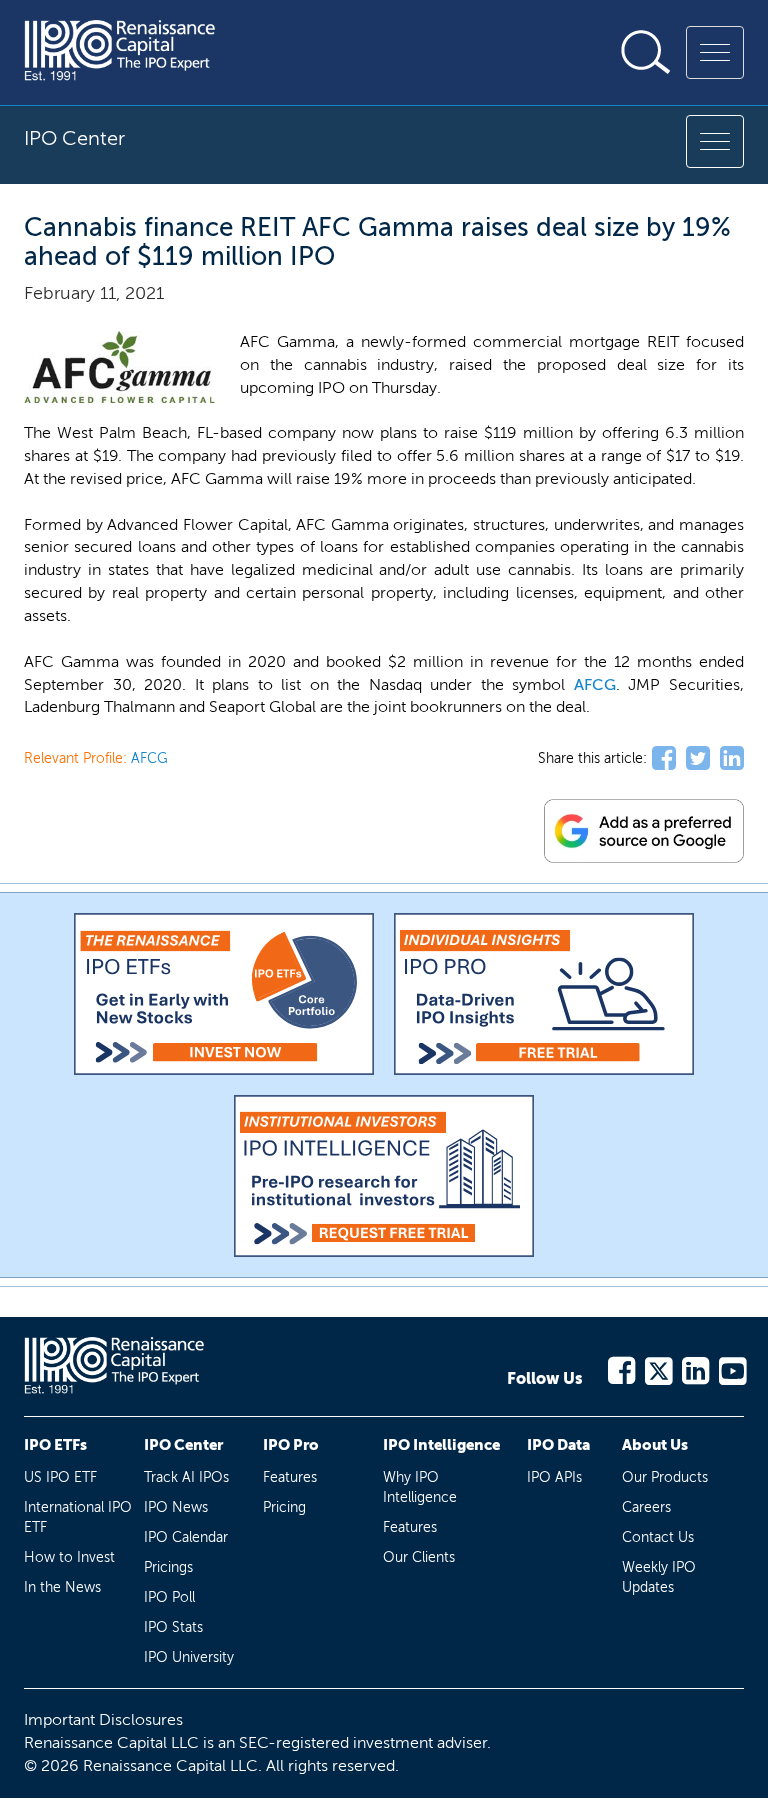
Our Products (665, 1477)
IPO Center (183, 1445)
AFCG (595, 684)
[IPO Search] (646, 52)
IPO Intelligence (441, 1445)
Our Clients (419, 1557)
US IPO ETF (60, 1477)
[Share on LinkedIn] (732, 759)
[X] (657, 1367)
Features (290, 1477)
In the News (62, 1587)
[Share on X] (698, 759)
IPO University (189, 1657)
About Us (655, 1445)
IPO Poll (169, 1597)
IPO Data (558, 1445)
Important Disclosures (103, 1719)
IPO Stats (173, 1627)
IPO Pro (291, 1445)
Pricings (168, 1567)
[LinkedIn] (694, 1367)
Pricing (284, 1507)
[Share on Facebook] (664, 759)
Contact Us (658, 1537)
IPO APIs (554, 1477)
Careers (646, 1507)
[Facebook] (620, 1367)
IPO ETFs (55, 1445)
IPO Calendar (186, 1537)
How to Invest (69, 1557)
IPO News (176, 1507)
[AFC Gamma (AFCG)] (119, 367)
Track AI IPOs (186, 1477)
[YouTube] (731, 1367)
